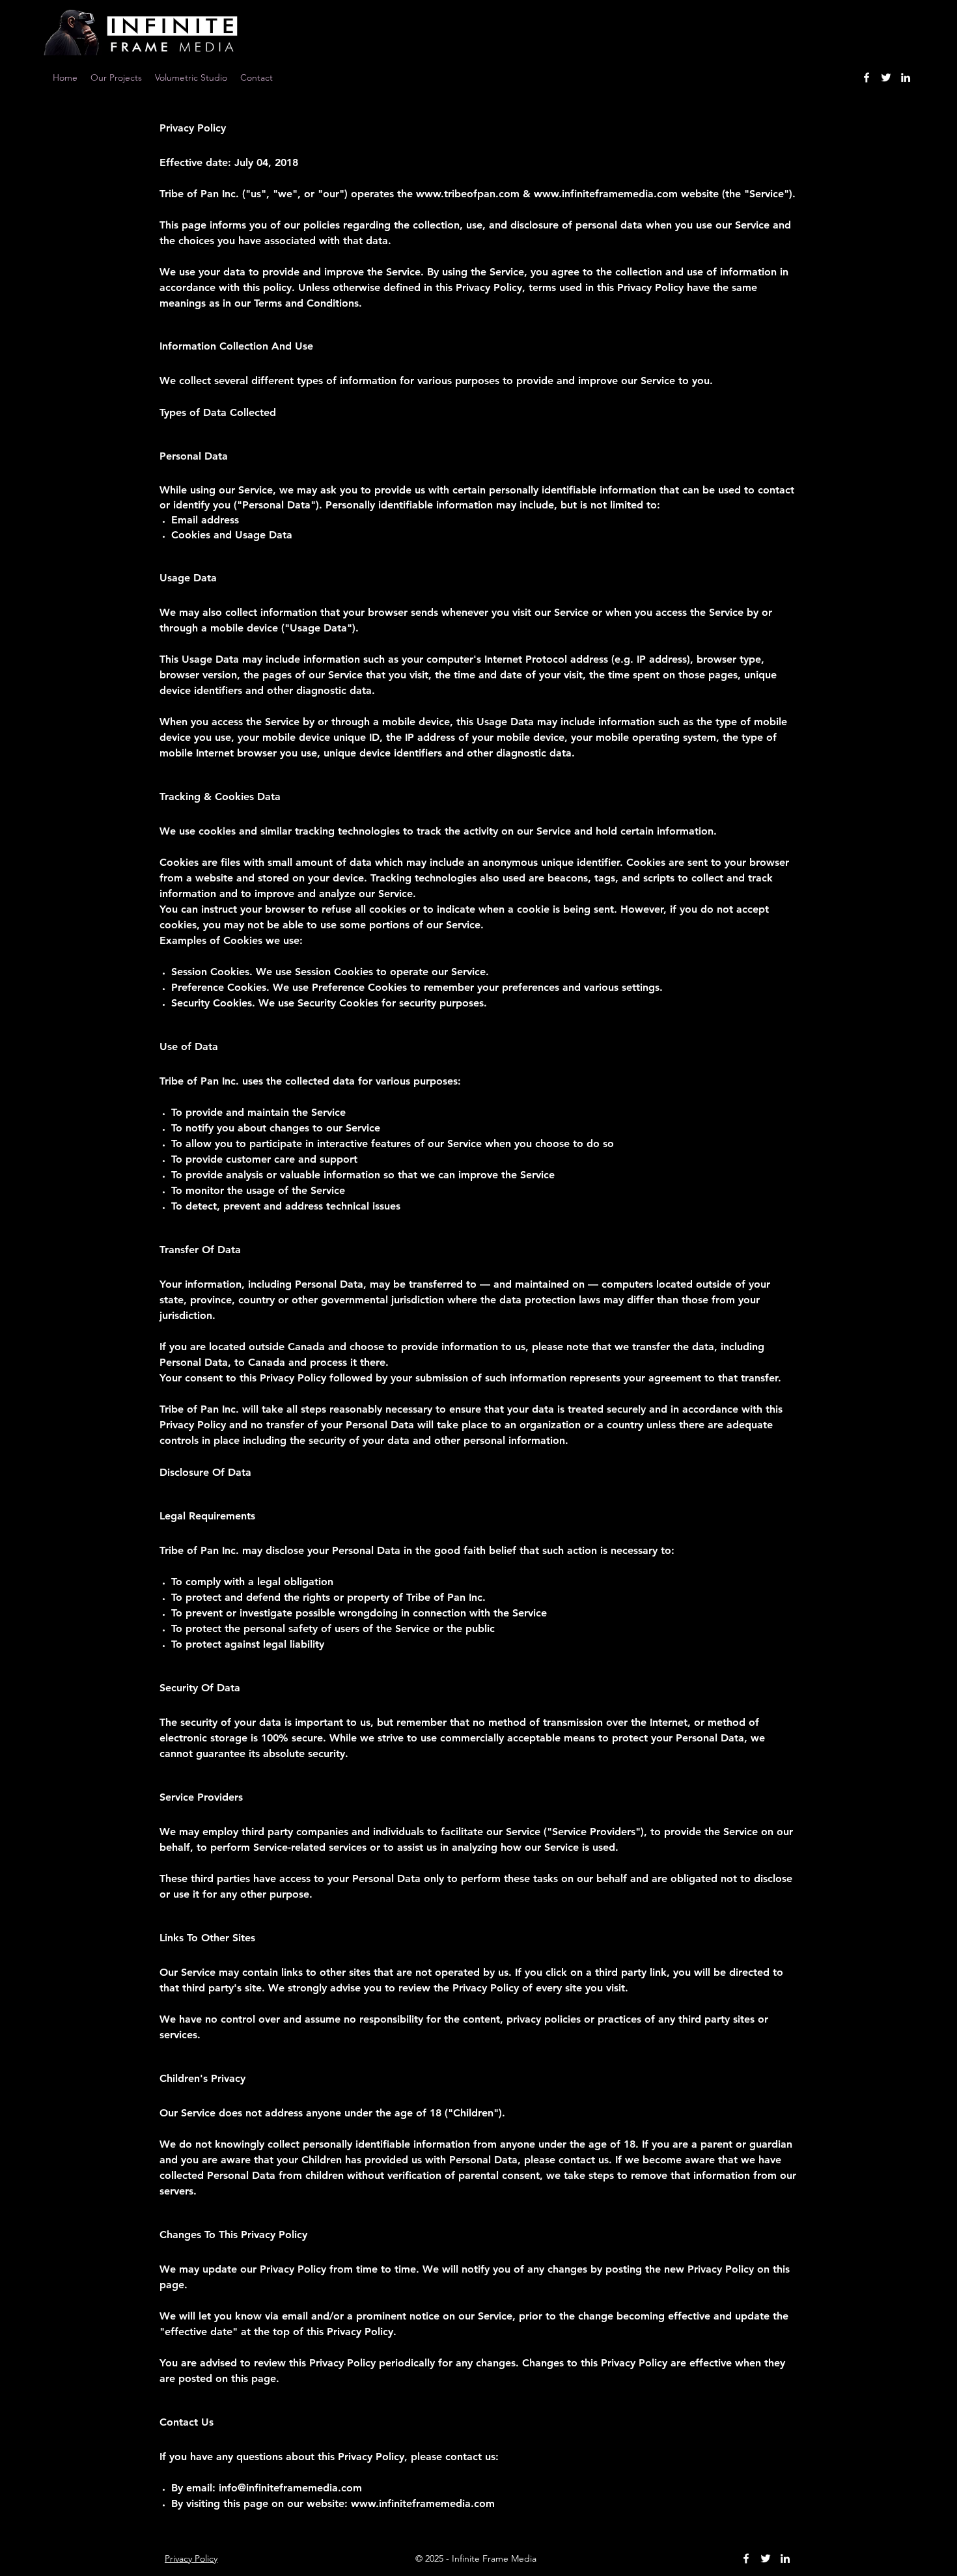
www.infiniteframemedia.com (606, 194)
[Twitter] (886, 77)
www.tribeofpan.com (468, 194)
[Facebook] (867, 77)
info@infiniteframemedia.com (290, 2488)
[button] (257, 77)
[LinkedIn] (906, 77)
